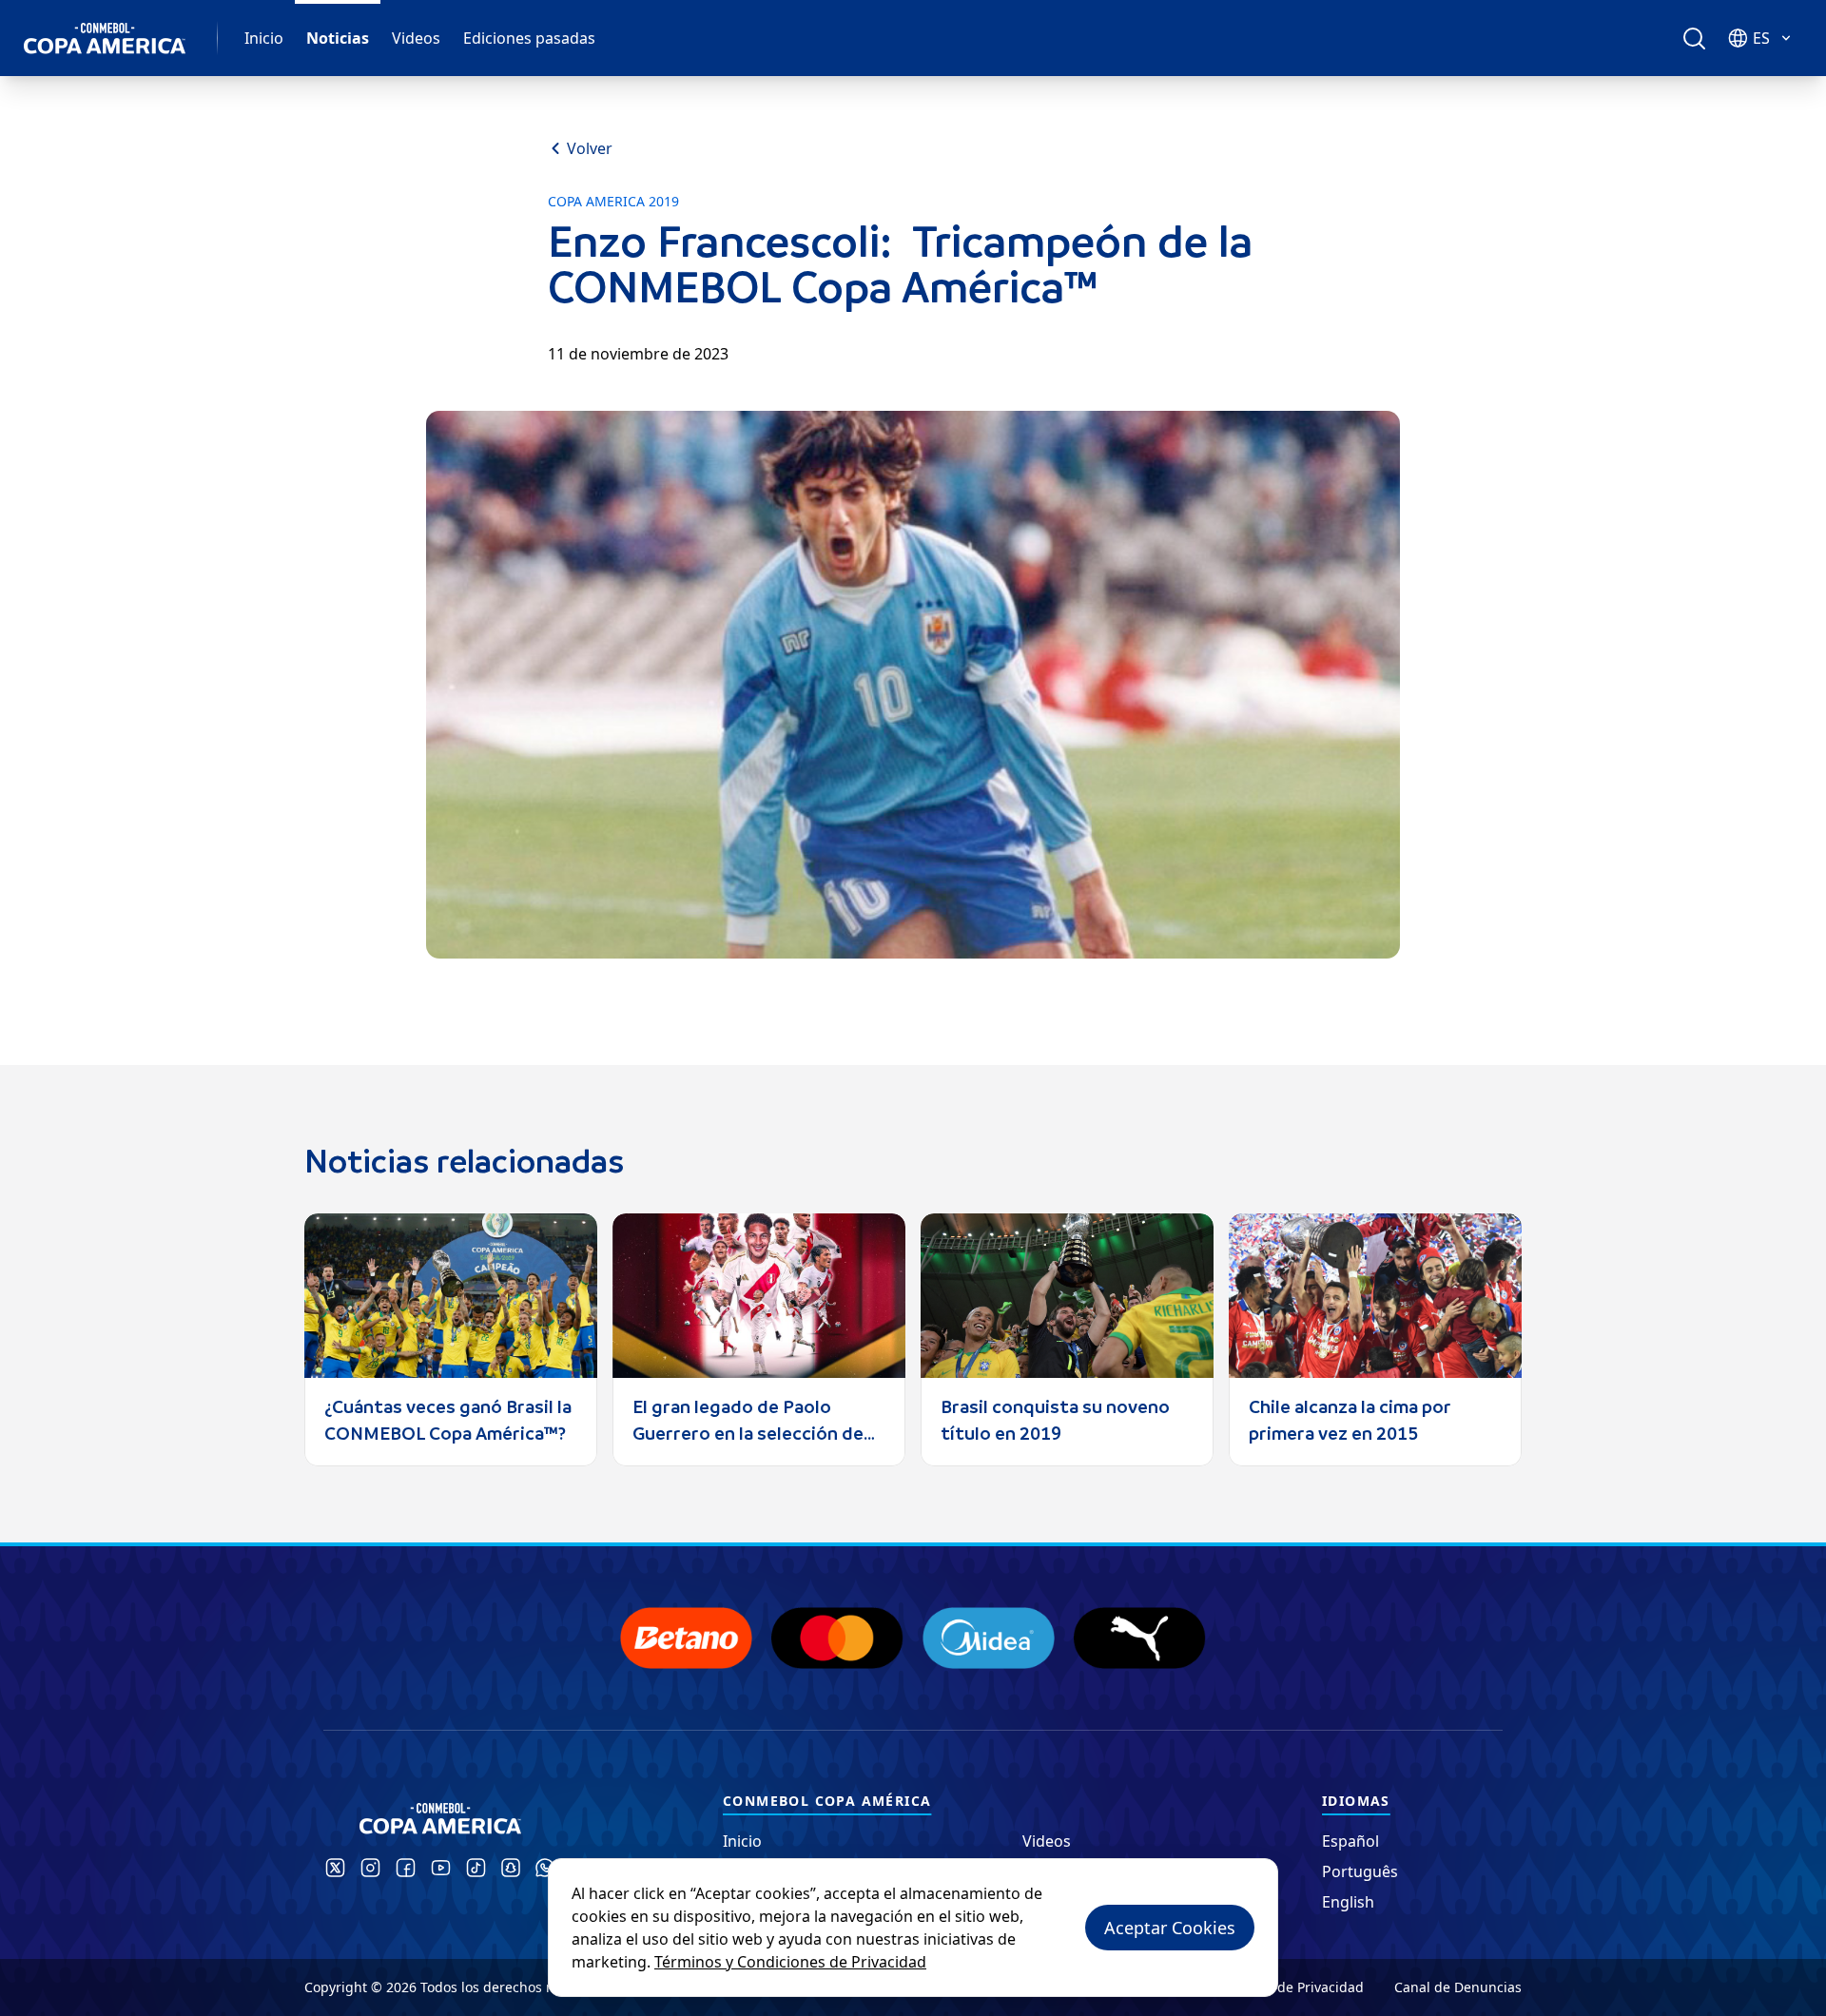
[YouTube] (441, 1868)
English (1348, 1902)
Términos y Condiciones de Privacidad (790, 1962)
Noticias (338, 38)
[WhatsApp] (545, 1868)
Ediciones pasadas (529, 38)
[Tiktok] (476, 1868)
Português (1360, 1871)
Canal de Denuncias (1458, 1987)
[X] (335, 1868)
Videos (416, 38)
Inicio (264, 38)
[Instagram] (370, 1868)
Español (1350, 1841)
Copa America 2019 (613, 202)
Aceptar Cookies (1170, 1928)
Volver (590, 148)
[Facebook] (406, 1868)
